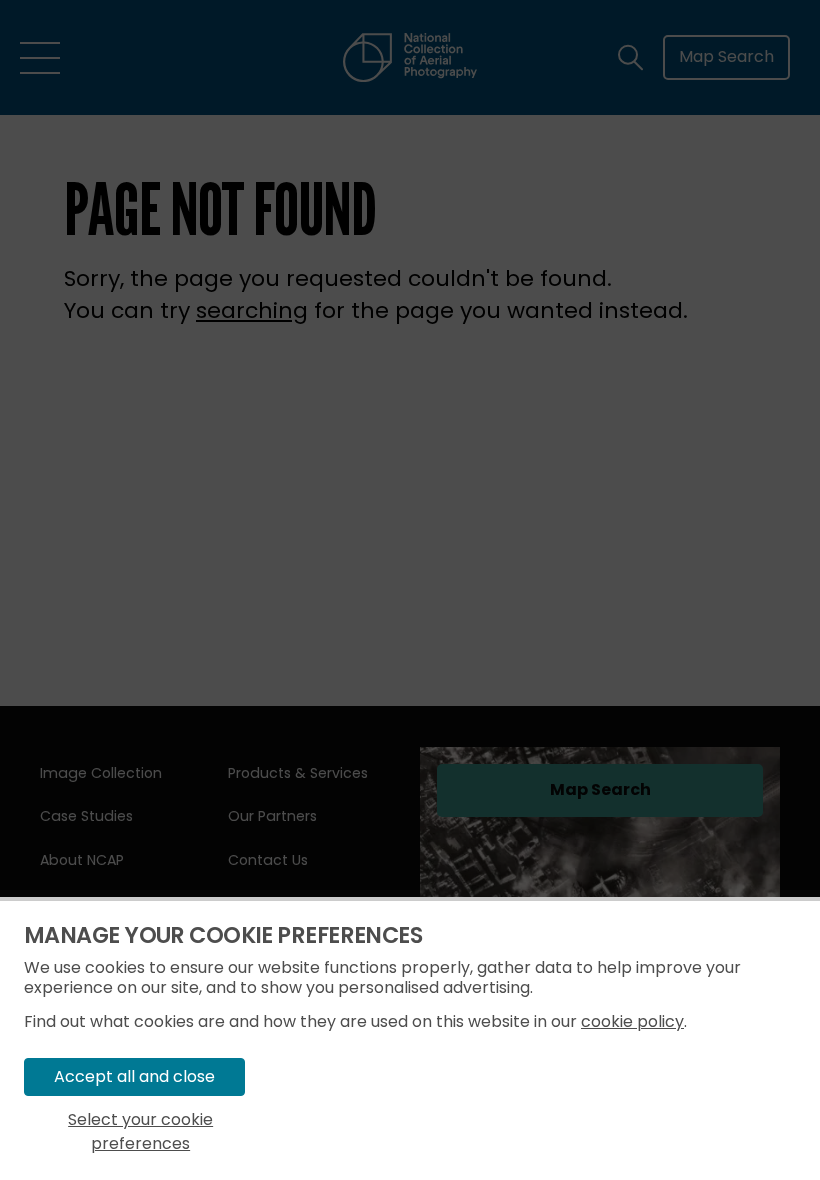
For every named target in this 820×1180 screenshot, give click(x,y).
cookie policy (632, 1021)
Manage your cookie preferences (223, 935)
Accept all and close (134, 1076)
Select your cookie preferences (140, 1131)
